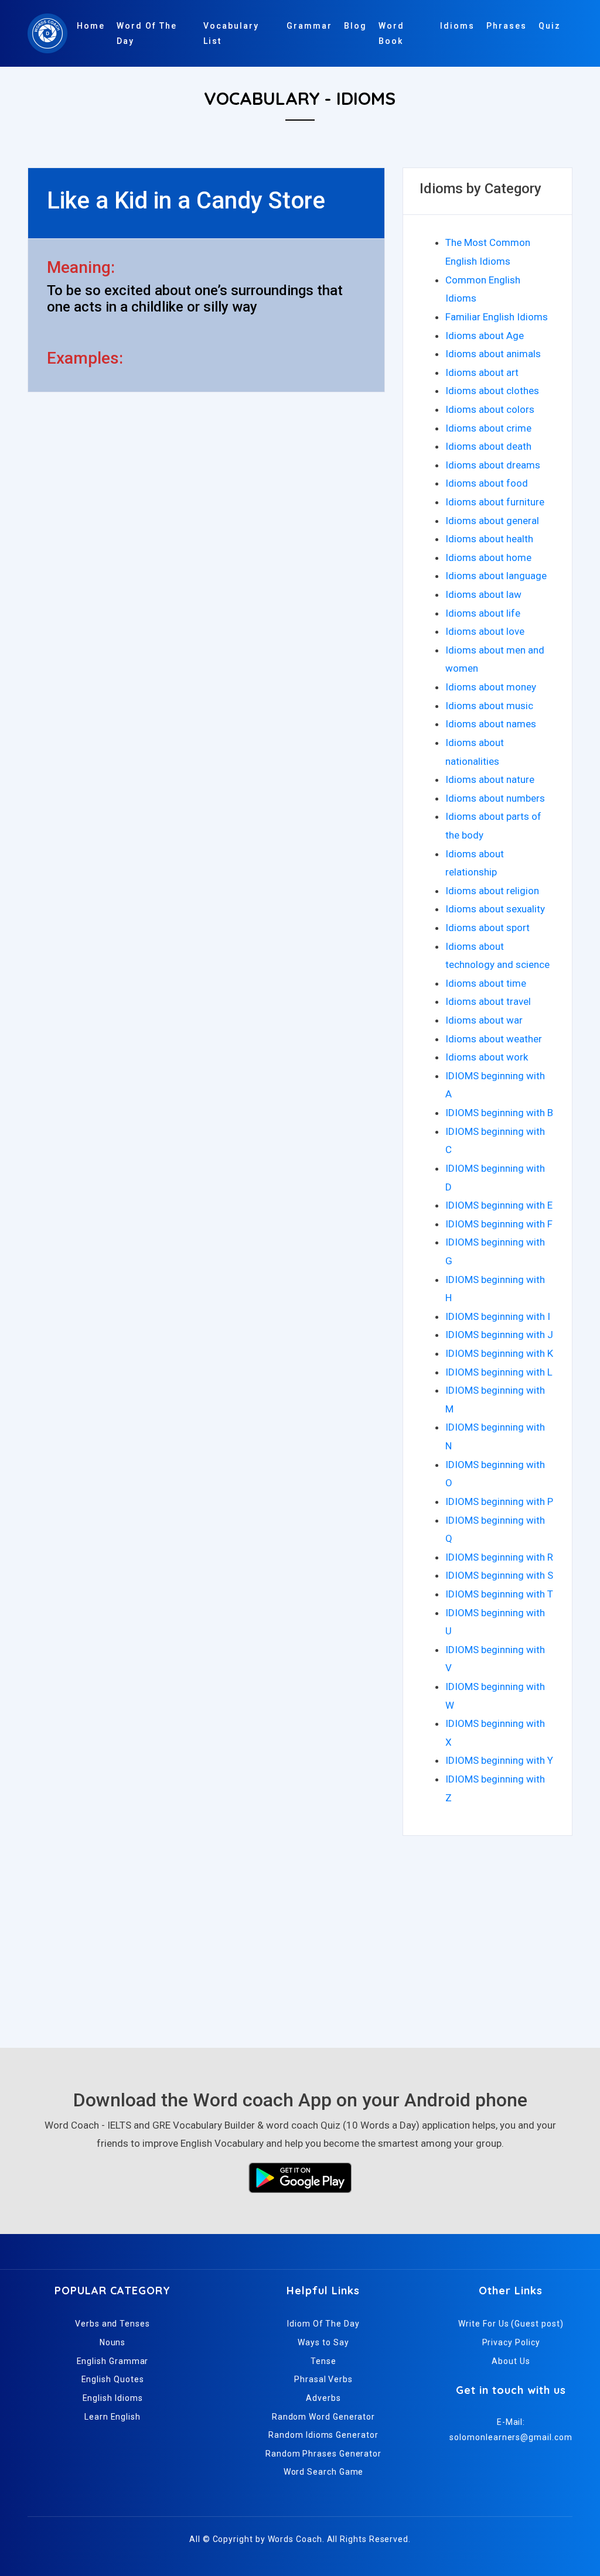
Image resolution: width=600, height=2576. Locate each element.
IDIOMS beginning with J (499, 1335)
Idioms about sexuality (495, 909)
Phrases (507, 26)
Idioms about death (488, 446)
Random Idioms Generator (323, 2435)
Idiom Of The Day (323, 2324)
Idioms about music (489, 706)
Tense (323, 2361)
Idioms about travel (488, 1001)
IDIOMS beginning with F (499, 1224)
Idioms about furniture (495, 502)
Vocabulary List (231, 33)
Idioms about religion (492, 891)
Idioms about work (487, 1057)
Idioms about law (483, 594)
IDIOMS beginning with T (499, 1594)
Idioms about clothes (492, 391)
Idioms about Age (485, 336)
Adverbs (323, 2398)
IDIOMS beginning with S (499, 1575)
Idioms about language (496, 576)
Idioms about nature (490, 779)
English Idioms (113, 2398)
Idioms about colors (490, 409)
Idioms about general (492, 521)
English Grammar (113, 2361)
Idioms (457, 26)
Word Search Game (324, 2472)
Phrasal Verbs (323, 2379)
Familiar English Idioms (497, 317)
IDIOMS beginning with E (499, 1205)
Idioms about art (482, 372)
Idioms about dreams (493, 465)
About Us (511, 2361)
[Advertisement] (300, 1937)
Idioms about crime (488, 428)
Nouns (113, 2342)
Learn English (112, 2417)
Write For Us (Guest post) (511, 2324)
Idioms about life (483, 613)
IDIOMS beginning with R (499, 1557)
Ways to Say (323, 2342)
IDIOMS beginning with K (499, 1353)
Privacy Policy (511, 2342)
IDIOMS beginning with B (499, 1113)
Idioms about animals (493, 354)
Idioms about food (487, 483)
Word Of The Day (147, 33)
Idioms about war (484, 1020)
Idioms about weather (494, 1039)
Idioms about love (485, 631)
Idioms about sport (487, 928)
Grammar (309, 26)
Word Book (391, 33)
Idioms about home (488, 557)
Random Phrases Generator (323, 2454)
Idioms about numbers (495, 798)
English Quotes (113, 2379)
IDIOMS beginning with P (499, 1501)
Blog (355, 26)
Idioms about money (491, 687)
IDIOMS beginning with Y (499, 1760)
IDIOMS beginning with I (498, 1316)
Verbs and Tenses (112, 2324)
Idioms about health (489, 539)
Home (91, 26)
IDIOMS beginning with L (499, 1372)
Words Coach (295, 2539)
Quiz (550, 26)
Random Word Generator (323, 2417)
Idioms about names (491, 724)
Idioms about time (486, 983)
